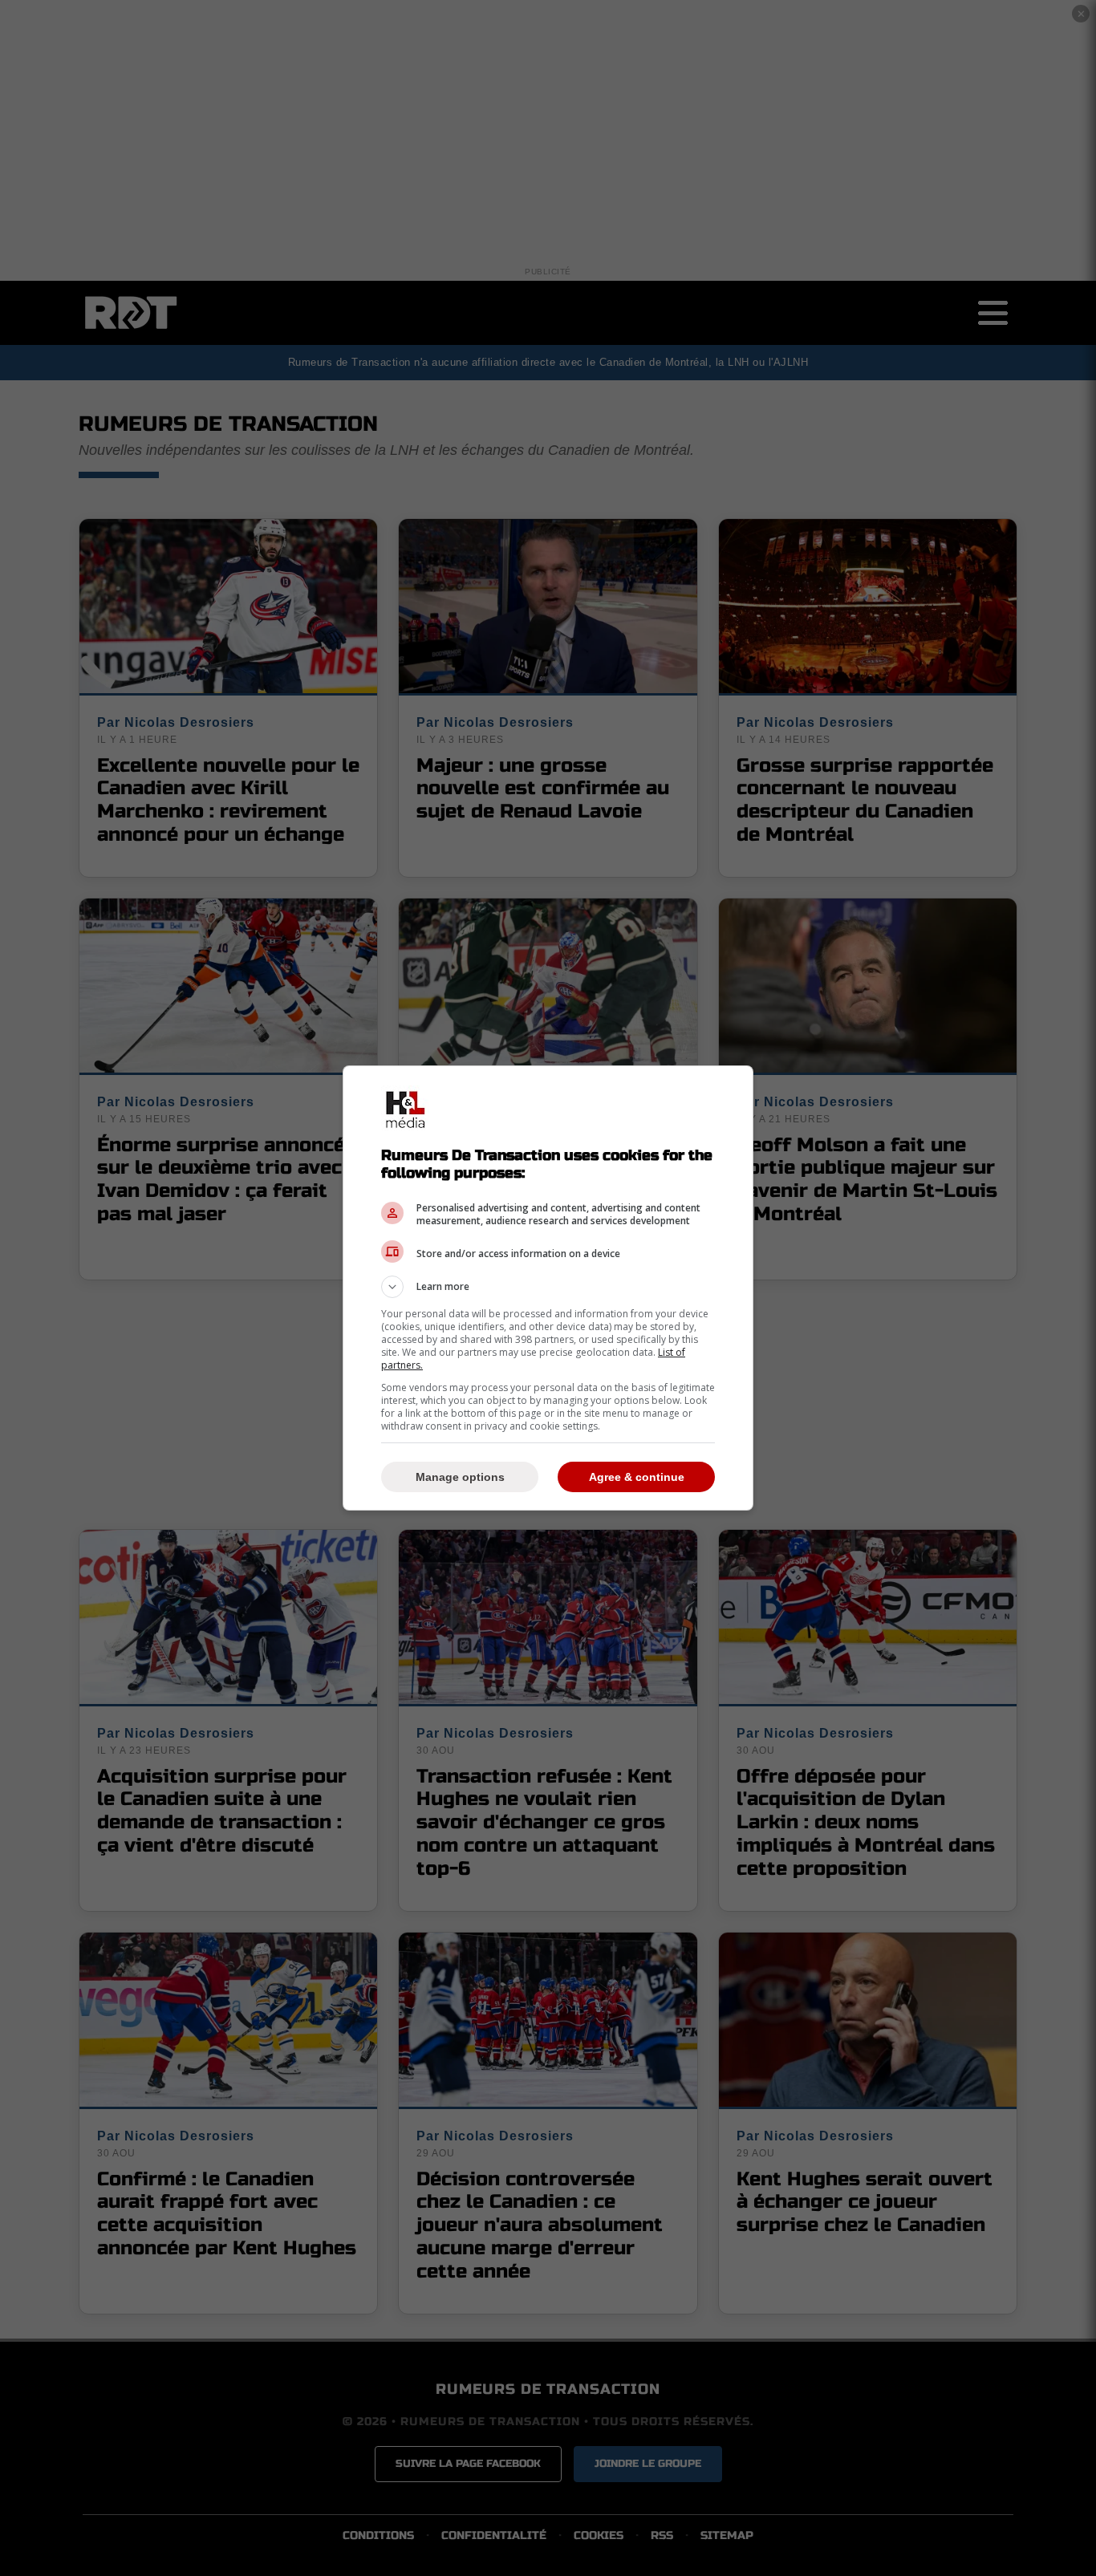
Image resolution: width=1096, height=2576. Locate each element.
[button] (548, 1287)
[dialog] (548, 1288)
